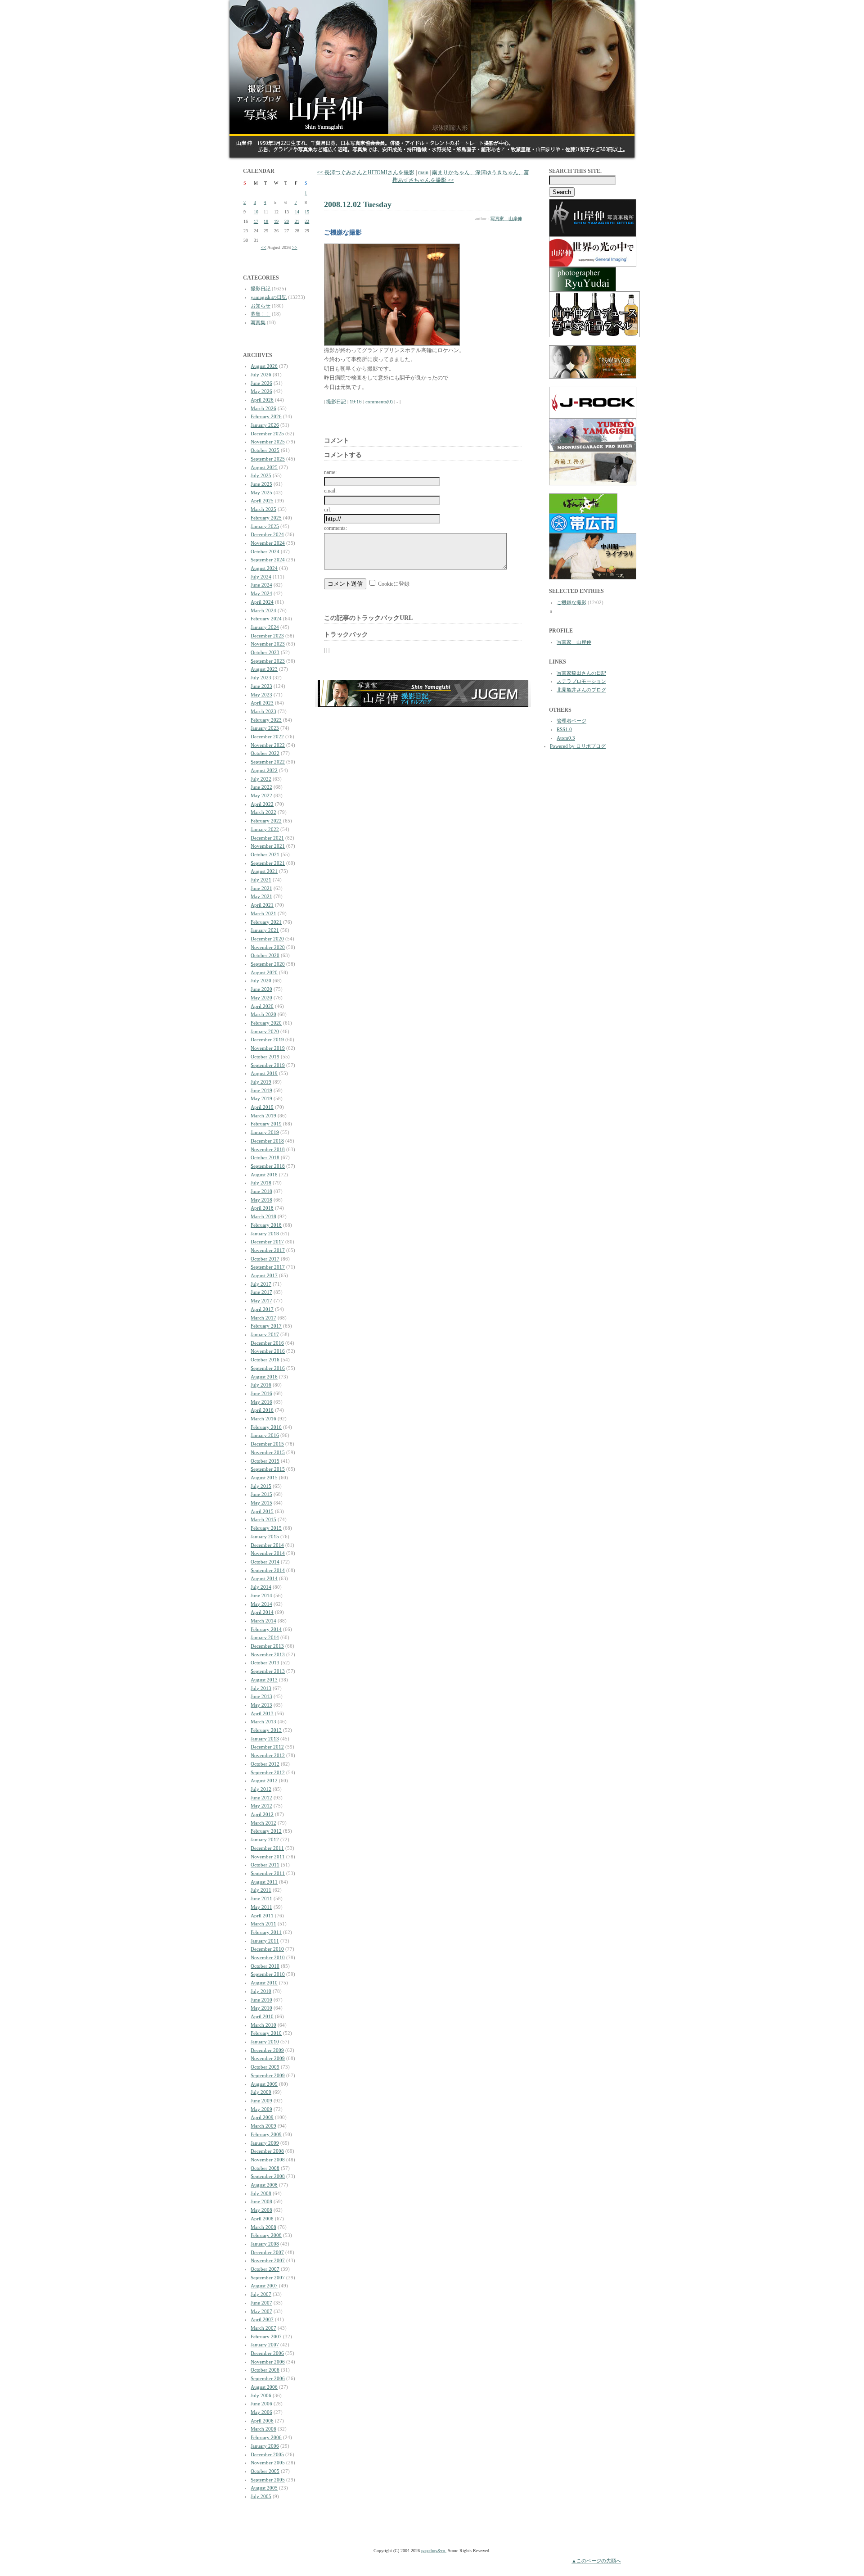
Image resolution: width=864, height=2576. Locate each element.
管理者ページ (571, 721)
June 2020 (261, 989)
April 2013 (262, 1713)
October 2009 (265, 2067)
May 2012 (261, 1806)
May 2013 (261, 1705)
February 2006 (266, 2437)
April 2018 (262, 1208)
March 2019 (263, 1116)
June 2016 (261, 1393)
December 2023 (267, 636)
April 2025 (262, 501)
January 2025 (265, 526)
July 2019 (261, 1082)
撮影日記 (261, 289)
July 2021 (261, 880)
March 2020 (263, 1014)
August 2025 (264, 467)
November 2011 (268, 1857)
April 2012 (262, 1814)
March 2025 (263, 509)
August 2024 (264, 568)
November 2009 (268, 2058)
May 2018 (261, 1200)
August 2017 (264, 1275)
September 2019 (268, 1065)
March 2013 (263, 1722)
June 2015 (261, 1494)
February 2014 (266, 1629)
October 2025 (265, 450)
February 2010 (266, 2033)
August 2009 (264, 2084)
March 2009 (263, 2126)
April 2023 (262, 703)
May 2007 (261, 2311)
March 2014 (263, 1621)
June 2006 (261, 2404)
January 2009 (265, 2143)
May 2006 (261, 2412)
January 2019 (265, 1132)
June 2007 (261, 2303)
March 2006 (263, 2429)
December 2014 (267, 1545)
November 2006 (268, 2362)
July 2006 (261, 2395)
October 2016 (265, 1360)
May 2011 (261, 1907)
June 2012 (261, 1798)
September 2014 (268, 1570)
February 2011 (266, 1932)
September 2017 (268, 1267)
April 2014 (262, 1612)
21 (297, 221)
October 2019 (265, 1057)
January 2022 (265, 829)
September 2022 (268, 762)
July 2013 (261, 1688)
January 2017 (265, 1334)
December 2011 (267, 1848)
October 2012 (265, 1764)
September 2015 (268, 1469)
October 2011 (265, 1865)
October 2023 (265, 652)
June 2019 (261, 1090)
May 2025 (261, 493)
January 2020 (265, 1031)
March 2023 (263, 711)
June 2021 (261, 888)
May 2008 (261, 2210)
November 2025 (268, 442)
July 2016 (261, 1385)
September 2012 (268, 1772)
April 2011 (262, 1916)
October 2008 (265, 2168)
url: (328, 510)
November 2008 (268, 2160)
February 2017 (266, 1326)
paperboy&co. (434, 2551)
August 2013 (264, 1680)
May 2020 (261, 998)
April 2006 (262, 2421)
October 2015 (265, 1461)
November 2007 (268, 2260)
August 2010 (264, 1983)
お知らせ (261, 306)
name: (330, 472)
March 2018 (263, 1216)
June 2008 (261, 2201)
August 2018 (264, 1175)
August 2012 (264, 1781)
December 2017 (267, 1242)
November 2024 (268, 543)
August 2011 (264, 1882)
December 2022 (267, 737)
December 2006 (267, 2353)
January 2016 (265, 1435)
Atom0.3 (566, 738)
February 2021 (266, 922)
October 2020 (265, 955)
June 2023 (261, 686)
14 (297, 212)
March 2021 (263, 913)
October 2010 (265, 1966)
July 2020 (261, 981)
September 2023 (268, 661)
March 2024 (263, 610)
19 (276, 221)
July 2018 (261, 1183)
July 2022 (261, 779)
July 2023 (261, 678)
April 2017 (262, 1309)
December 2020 (267, 939)
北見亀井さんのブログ (581, 690)
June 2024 (261, 585)
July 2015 (261, 1486)
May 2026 (261, 391)
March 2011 (263, 1924)
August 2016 (264, 1377)
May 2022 (261, 795)
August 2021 (264, 871)
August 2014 (264, 1578)
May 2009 (261, 2109)
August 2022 (264, 770)
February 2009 (266, 2134)
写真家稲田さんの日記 (581, 673)
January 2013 (265, 1739)
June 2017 (261, 1292)
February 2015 (266, 1528)
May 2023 (261, 695)
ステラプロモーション (581, 681)
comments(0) (379, 402)
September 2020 (268, 964)
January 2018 (265, 1234)
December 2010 (267, 1949)
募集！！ (261, 314)
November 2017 (268, 1250)
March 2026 (263, 408)
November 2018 (268, 1149)
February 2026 (266, 416)
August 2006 (264, 2387)
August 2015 (264, 1478)
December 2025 (267, 434)
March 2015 (263, 1519)
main (423, 172)
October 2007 (265, 2269)
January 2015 (265, 1537)
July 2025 (261, 475)
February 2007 (266, 2336)
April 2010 (262, 2016)
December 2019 (267, 1039)
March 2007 (263, 2328)
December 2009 (267, 2050)
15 (307, 212)
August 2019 (264, 1073)
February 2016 (266, 1427)
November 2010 (268, 1957)
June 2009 (261, 2101)
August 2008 (264, 2185)
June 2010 (261, 2000)
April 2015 (262, 1511)
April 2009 (262, 2117)
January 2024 (265, 627)
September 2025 (268, 459)
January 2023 (265, 728)
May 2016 (261, 1402)
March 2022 (263, 812)
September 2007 (268, 2278)
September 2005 (268, 2480)
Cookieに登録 (394, 584)
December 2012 (267, 1747)
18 (266, 221)
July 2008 (261, 2193)
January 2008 (265, 2244)
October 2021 (265, 854)
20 (287, 221)
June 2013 (261, 1696)
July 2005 (261, 2496)
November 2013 (268, 1654)
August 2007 (264, 2286)
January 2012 (265, 1839)
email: (330, 491)
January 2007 (265, 2345)
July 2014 (261, 1587)
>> (295, 247)
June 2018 (261, 1191)
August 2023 (264, 669)
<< (264, 247)
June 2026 (261, 383)
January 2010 (265, 2042)
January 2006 (265, 2446)
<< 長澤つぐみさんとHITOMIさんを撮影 (366, 172)
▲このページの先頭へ (596, 2561)
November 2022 (268, 745)
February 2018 (266, 1225)
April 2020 (262, 1006)
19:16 (356, 402)
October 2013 (265, 1663)
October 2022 (265, 753)
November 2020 (268, 947)
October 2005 (265, 2471)
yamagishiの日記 (269, 297)
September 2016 (268, 1368)
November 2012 (268, 1755)
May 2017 (261, 1301)
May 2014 (261, 1604)
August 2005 (264, 2488)
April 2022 (262, 804)
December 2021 (267, 838)
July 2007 (261, 2294)
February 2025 (266, 518)
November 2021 (268, 846)
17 (256, 221)
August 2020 (264, 972)
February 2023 (266, 720)
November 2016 (268, 1351)
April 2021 (262, 905)
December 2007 (267, 2252)
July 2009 (261, 2092)
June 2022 (261, 787)
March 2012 (263, 1823)
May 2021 (261, 896)
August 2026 (264, 366)
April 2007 (262, 2319)
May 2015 (261, 1503)
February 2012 (266, 1831)
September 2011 (268, 1873)
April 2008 (262, 2219)
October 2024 (265, 551)
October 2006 (265, 2370)
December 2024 (267, 534)
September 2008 (268, 2176)
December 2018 (267, 1141)
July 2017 (261, 1284)
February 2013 (266, 1730)
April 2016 (262, 1410)
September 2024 (268, 560)
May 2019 (261, 1098)
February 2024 (266, 619)
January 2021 (265, 930)
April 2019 (262, 1107)
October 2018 (265, 1157)
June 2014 (261, 1595)
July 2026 (261, 375)
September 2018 (268, 1166)
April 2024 (262, 602)
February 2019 (266, 1124)
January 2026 (265, 425)
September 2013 (268, 1671)
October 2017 (265, 1259)
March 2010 (263, 2025)
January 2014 (265, 1637)
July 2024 (261, 577)
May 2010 (261, 2008)
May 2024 (261, 593)
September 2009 (268, 2075)
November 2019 (268, 1048)
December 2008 (267, 2151)
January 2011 (265, 1941)
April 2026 (262, 400)
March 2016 (263, 1419)
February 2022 (266, 821)
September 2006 (268, 2378)
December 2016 (267, 1343)
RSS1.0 (564, 729)
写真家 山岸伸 (506, 219)
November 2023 (268, 644)
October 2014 (265, 1562)
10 (256, 212)
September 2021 (268, 863)
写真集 (258, 322)
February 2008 (266, 2235)
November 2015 (268, 1452)
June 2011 (261, 1898)
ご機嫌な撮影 (571, 602)
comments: (335, 528)
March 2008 (263, 2227)
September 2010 (268, 1974)
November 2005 (268, 2463)
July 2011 (261, 1890)
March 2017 (263, 1318)
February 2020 (266, 1023)
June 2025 (261, 484)
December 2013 (267, 1646)
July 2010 (261, 1991)
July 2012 (261, 1789)
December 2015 (267, 1444)
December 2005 (267, 2454)
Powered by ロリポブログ (578, 746)
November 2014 (268, 1553)
